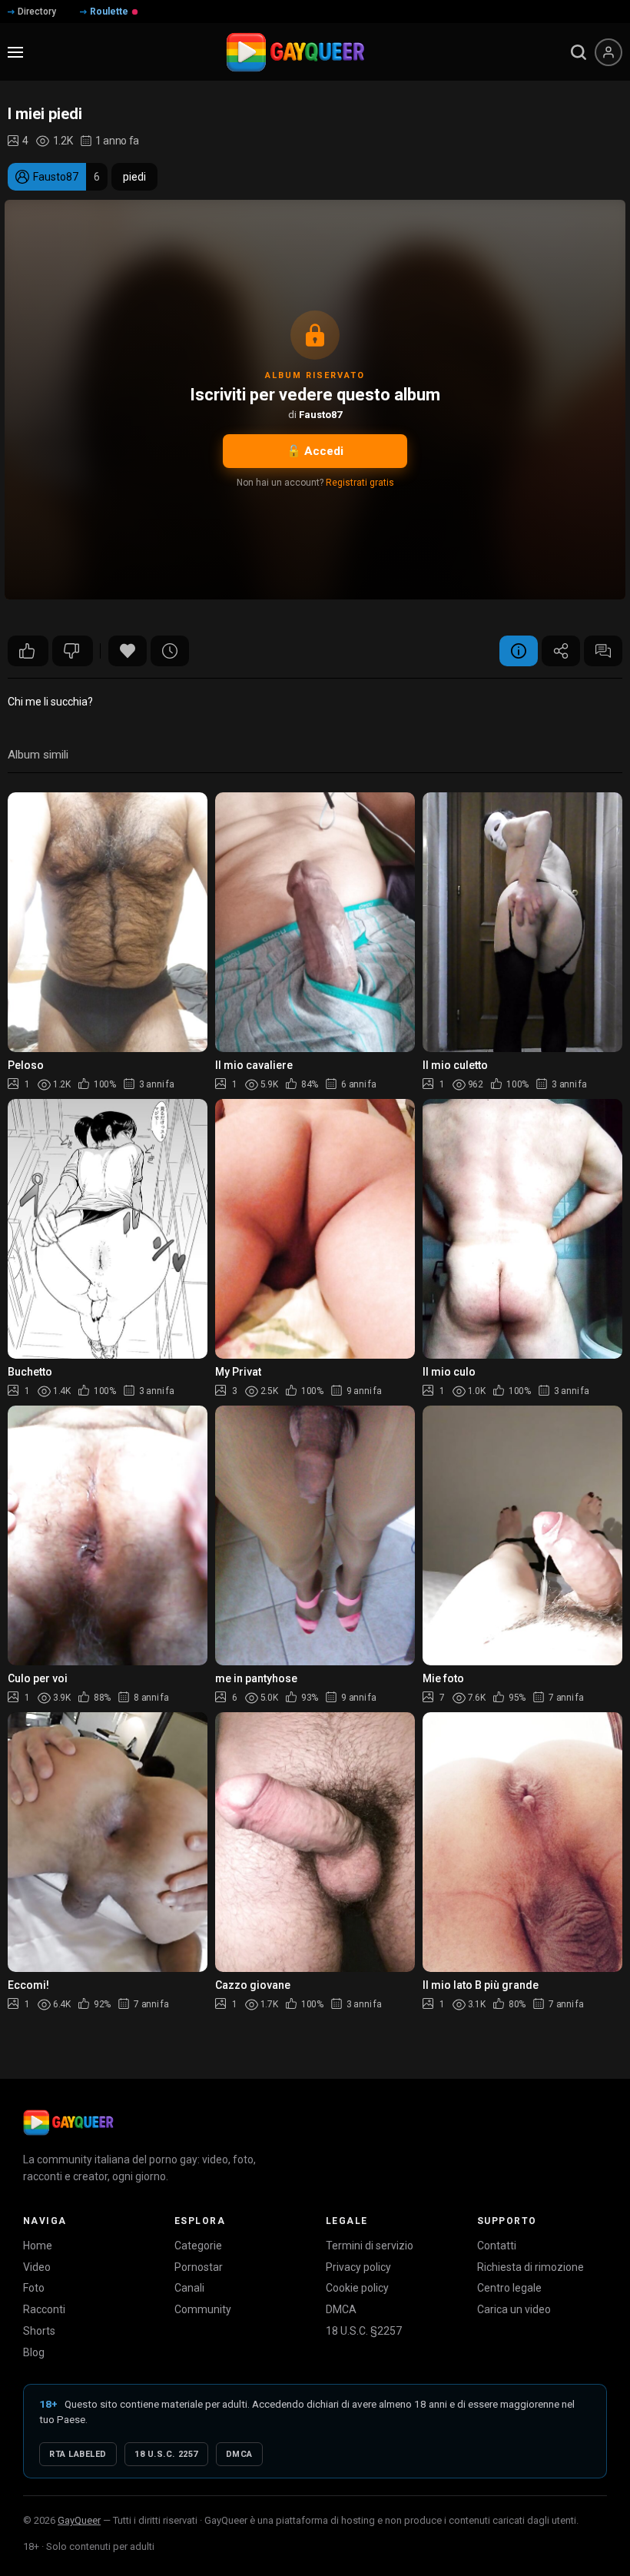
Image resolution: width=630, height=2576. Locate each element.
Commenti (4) (603, 651)
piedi (134, 177)
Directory (37, 12)
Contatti (497, 2246)
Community (203, 2309)
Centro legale (509, 2288)
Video (37, 2267)
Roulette (109, 12)
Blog (34, 2352)
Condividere (561, 651)
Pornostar (199, 2267)
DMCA (341, 2309)
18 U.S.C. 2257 (166, 2454)
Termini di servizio (370, 2246)
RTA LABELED (78, 2454)
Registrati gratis (360, 483)
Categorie (198, 2246)
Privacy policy (358, 2267)
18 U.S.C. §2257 (364, 2331)
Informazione (519, 651)
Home (38, 2246)
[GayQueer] (68, 2123)
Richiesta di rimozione (531, 2267)
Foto (34, 2288)
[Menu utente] (608, 52)
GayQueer (79, 2520)
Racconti (44, 2309)
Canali (189, 2288)
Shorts (39, 2331)
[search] (579, 52)
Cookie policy (357, 2288)
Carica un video (514, 2309)
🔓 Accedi (315, 451)
